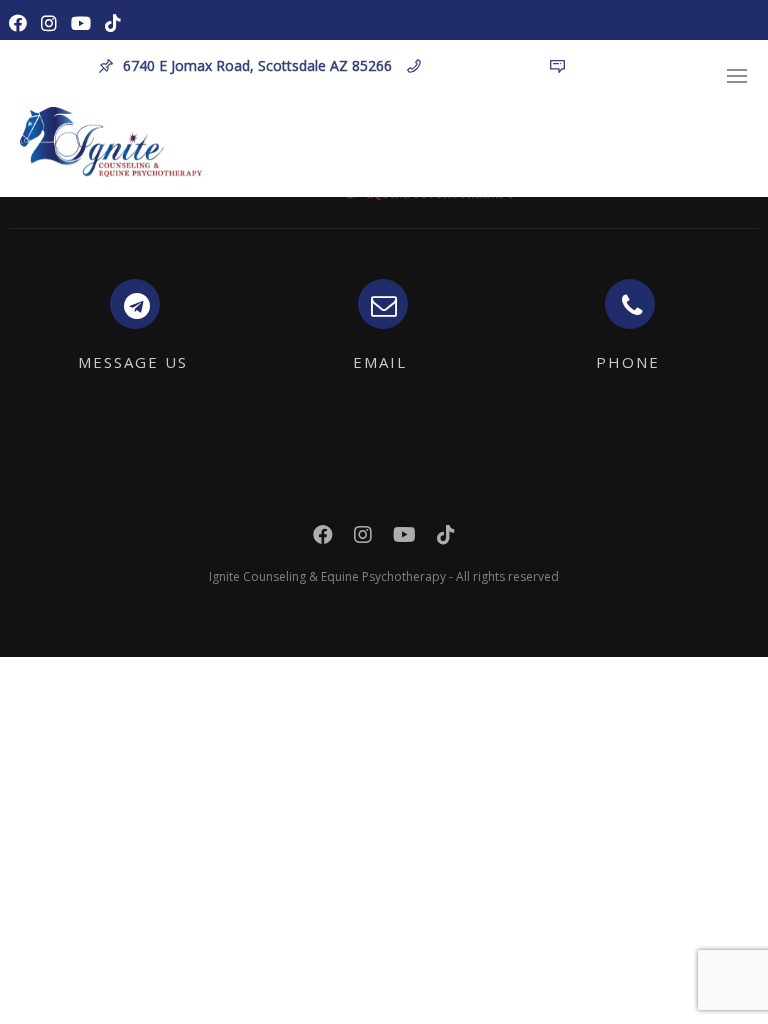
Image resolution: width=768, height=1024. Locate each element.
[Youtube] (85, 21)
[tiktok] (117, 21)
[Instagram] (53, 21)
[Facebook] (22, 21)
